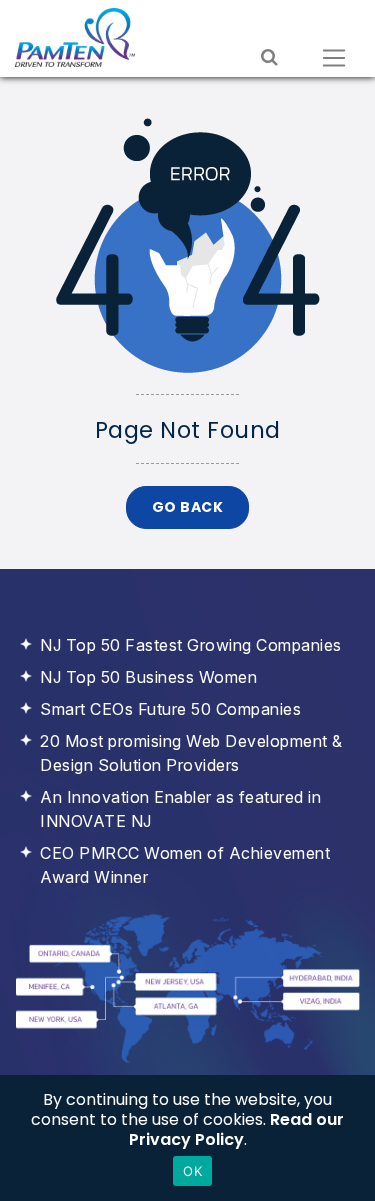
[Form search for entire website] (269, 58)
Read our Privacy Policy (237, 1129)
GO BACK (188, 507)
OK (192, 1171)
